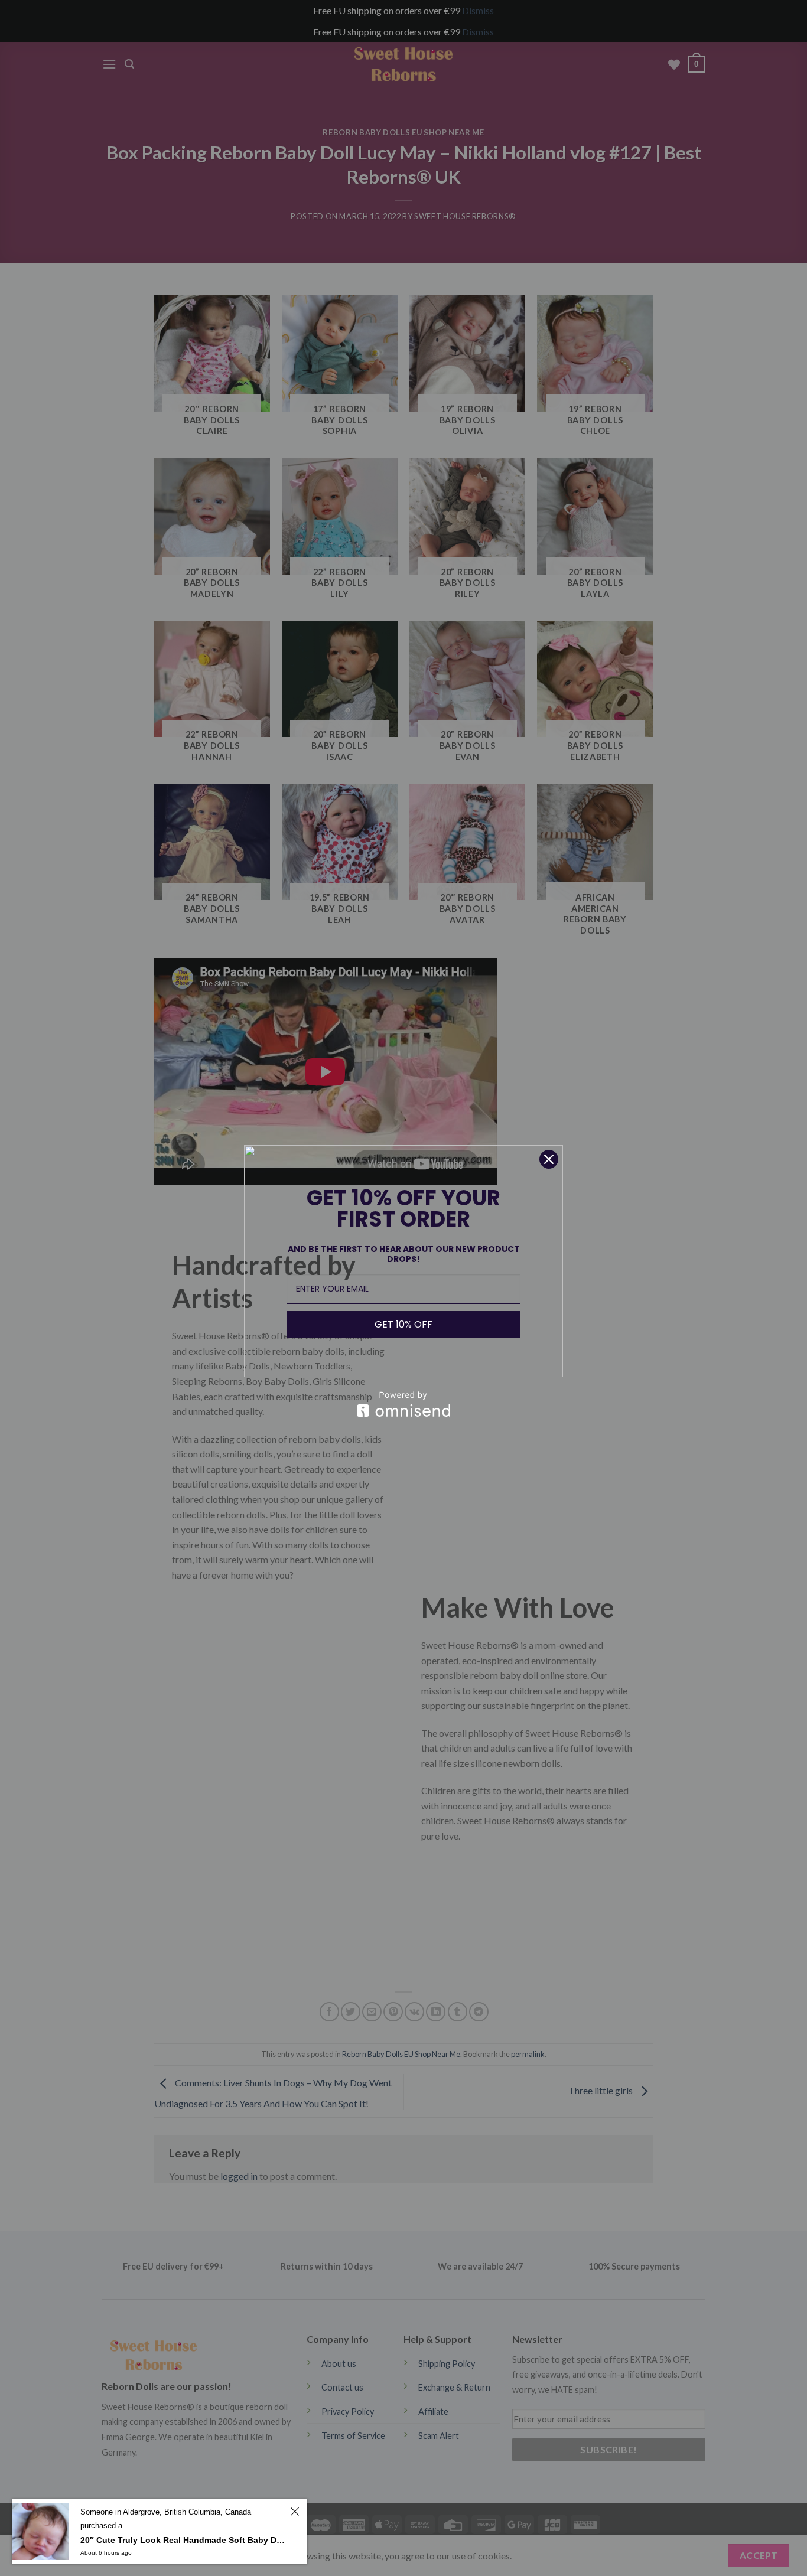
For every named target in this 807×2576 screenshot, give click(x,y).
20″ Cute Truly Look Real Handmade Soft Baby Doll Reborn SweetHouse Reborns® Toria (183, 2540)
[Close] (549, 1159)
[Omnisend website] (403, 1404)
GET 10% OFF (403, 1324)
